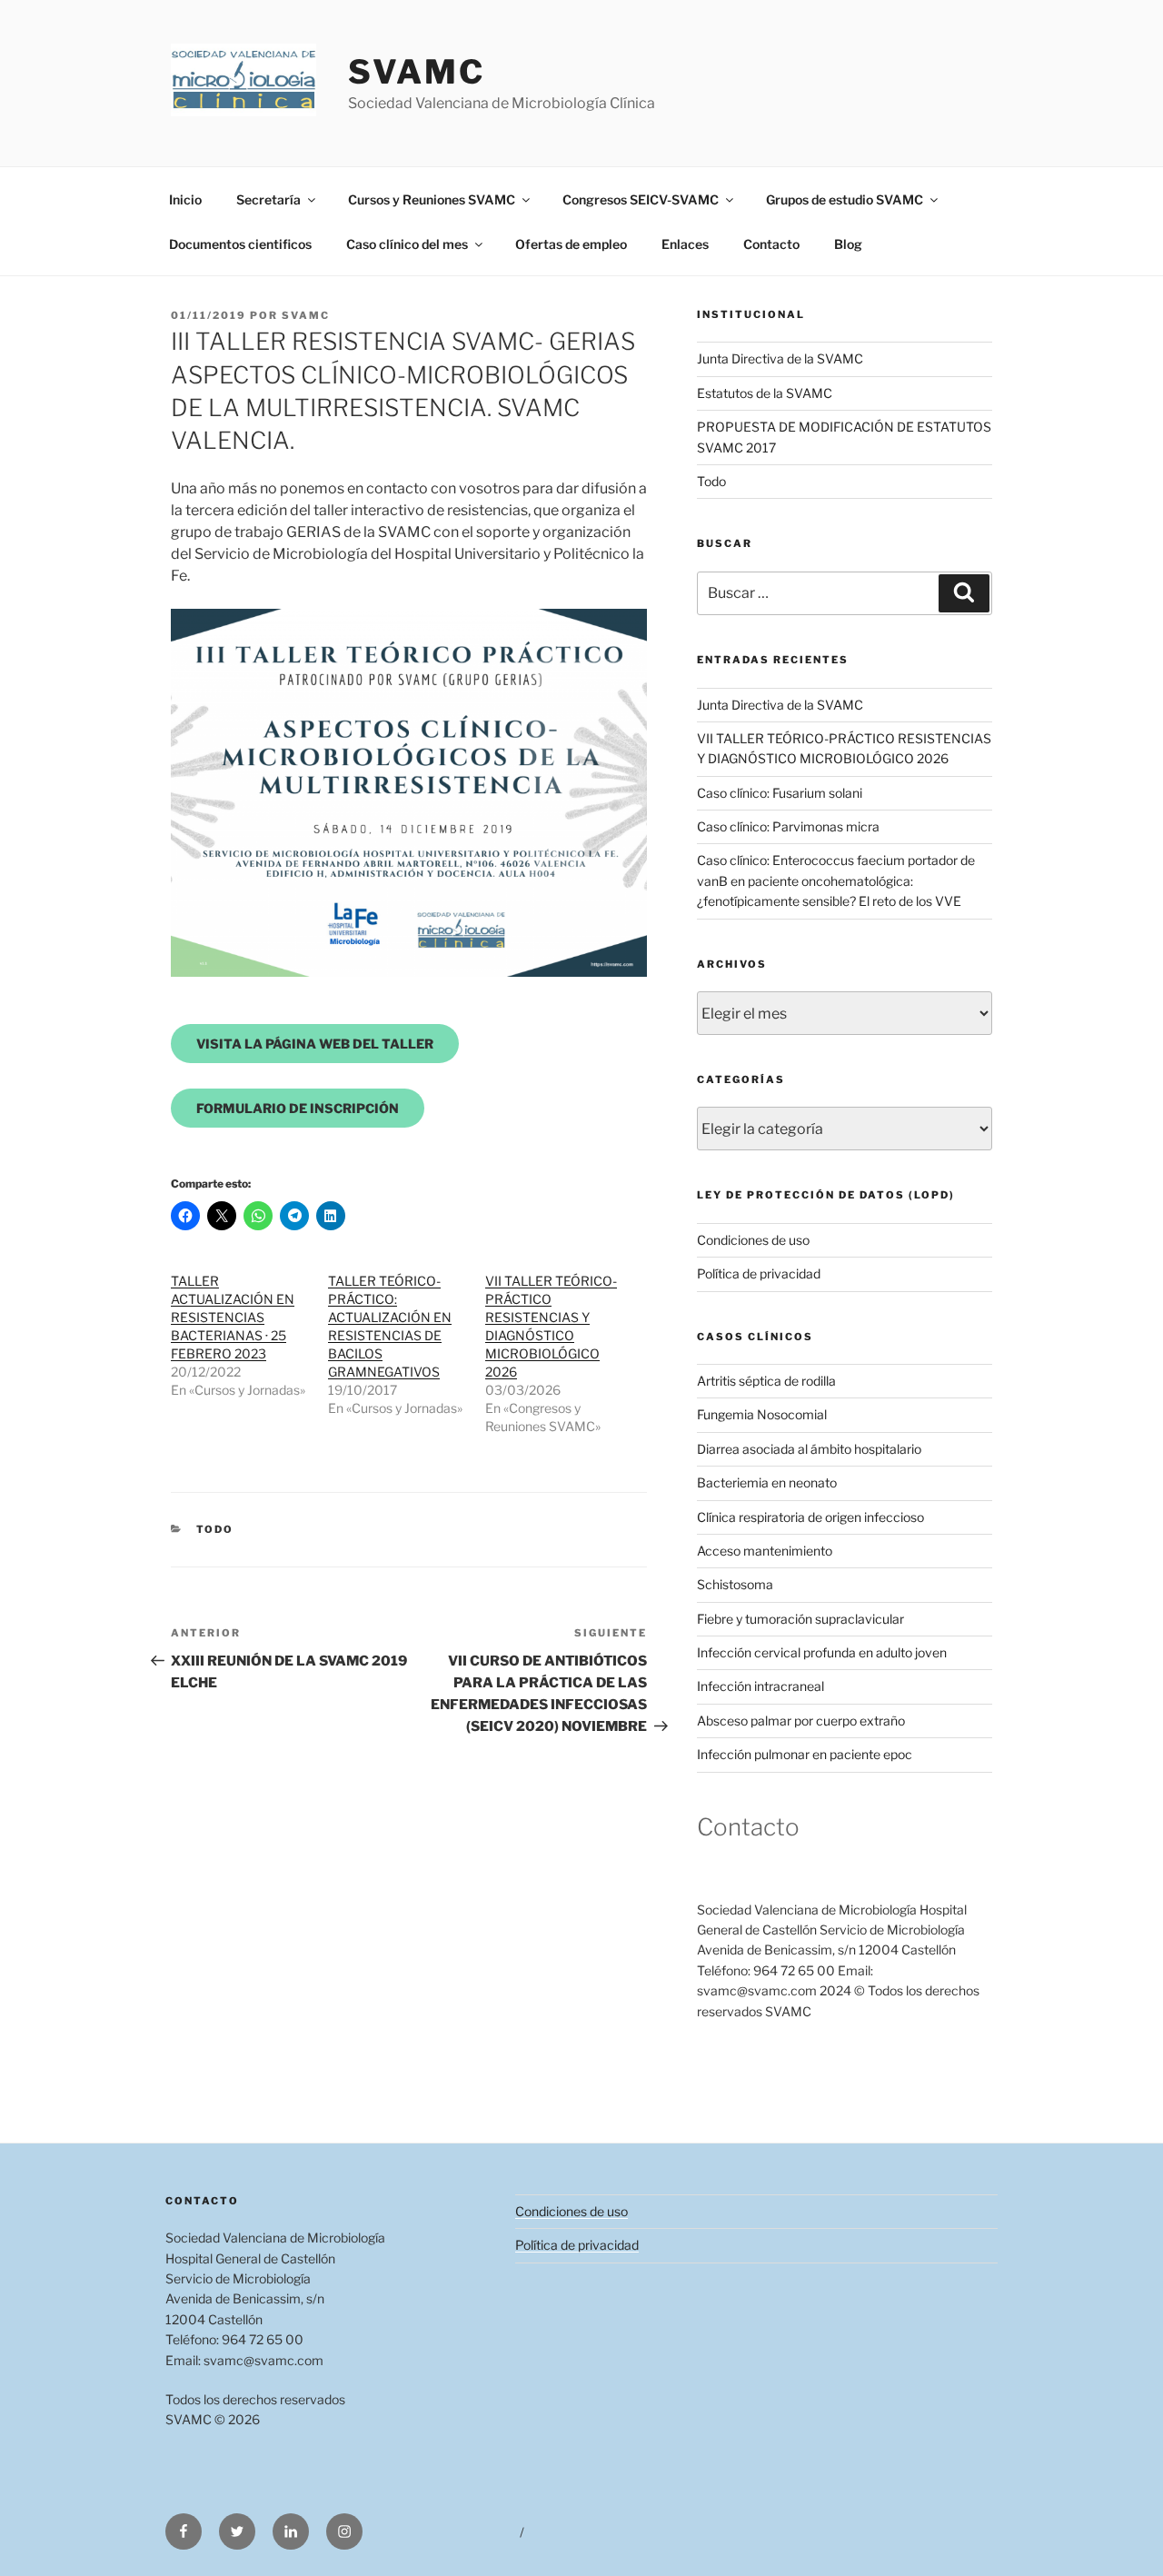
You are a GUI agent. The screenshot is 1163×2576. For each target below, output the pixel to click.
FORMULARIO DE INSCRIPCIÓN (298, 1108)
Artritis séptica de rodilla (766, 1381)
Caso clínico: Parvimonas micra (788, 826)
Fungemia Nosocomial (762, 1414)
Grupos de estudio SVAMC (845, 199)
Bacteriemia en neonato (767, 1482)
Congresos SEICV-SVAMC (641, 199)
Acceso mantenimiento (765, 1551)
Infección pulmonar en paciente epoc (805, 1754)
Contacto (771, 244)
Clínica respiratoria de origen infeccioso (810, 1517)
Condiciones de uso (753, 1240)
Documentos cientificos (240, 244)
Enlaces (685, 244)
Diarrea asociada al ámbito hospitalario (809, 1449)
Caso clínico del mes (407, 244)
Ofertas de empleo (571, 244)
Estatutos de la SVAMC (765, 393)
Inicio (185, 199)
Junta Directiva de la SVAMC (780, 358)
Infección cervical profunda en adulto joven (822, 1652)
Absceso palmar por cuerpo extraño (801, 1721)
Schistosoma (735, 1584)
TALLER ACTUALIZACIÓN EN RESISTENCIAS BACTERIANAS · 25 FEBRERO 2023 (233, 1317)
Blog (848, 244)
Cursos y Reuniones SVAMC (432, 199)
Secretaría (268, 199)
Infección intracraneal (760, 1686)
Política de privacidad (759, 1273)
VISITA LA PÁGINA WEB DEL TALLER (315, 1044)
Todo (215, 1529)
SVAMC (416, 72)
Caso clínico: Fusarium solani (780, 793)
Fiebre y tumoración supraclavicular (800, 1619)
